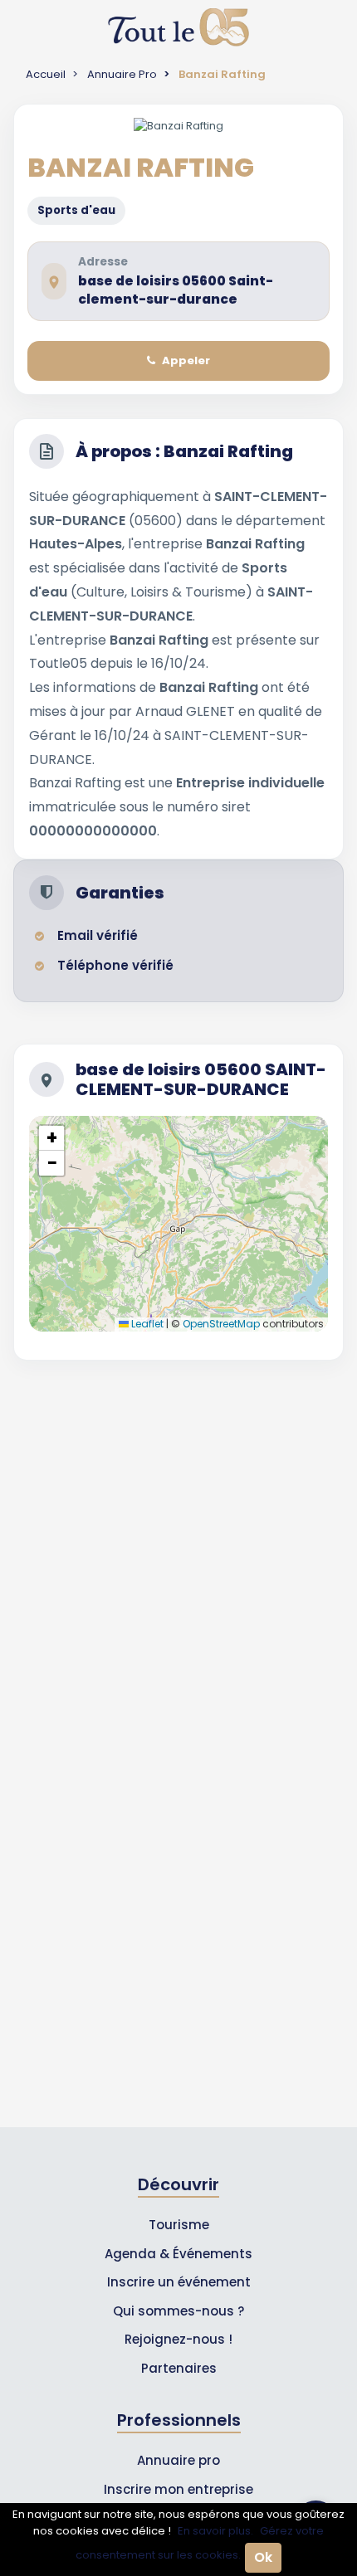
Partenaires (179, 2368)
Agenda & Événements (178, 2254)
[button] (51, 1138)
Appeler (186, 360)
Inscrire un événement (179, 2282)
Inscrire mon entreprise (178, 2489)
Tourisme (179, 2225)
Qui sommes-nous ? (178, 2311)
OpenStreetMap (221, 1324)
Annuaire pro (178, 2460)
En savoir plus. (215, 2531)
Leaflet (146, 1324)
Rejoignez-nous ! (178, 2339)
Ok (263, 2557)
